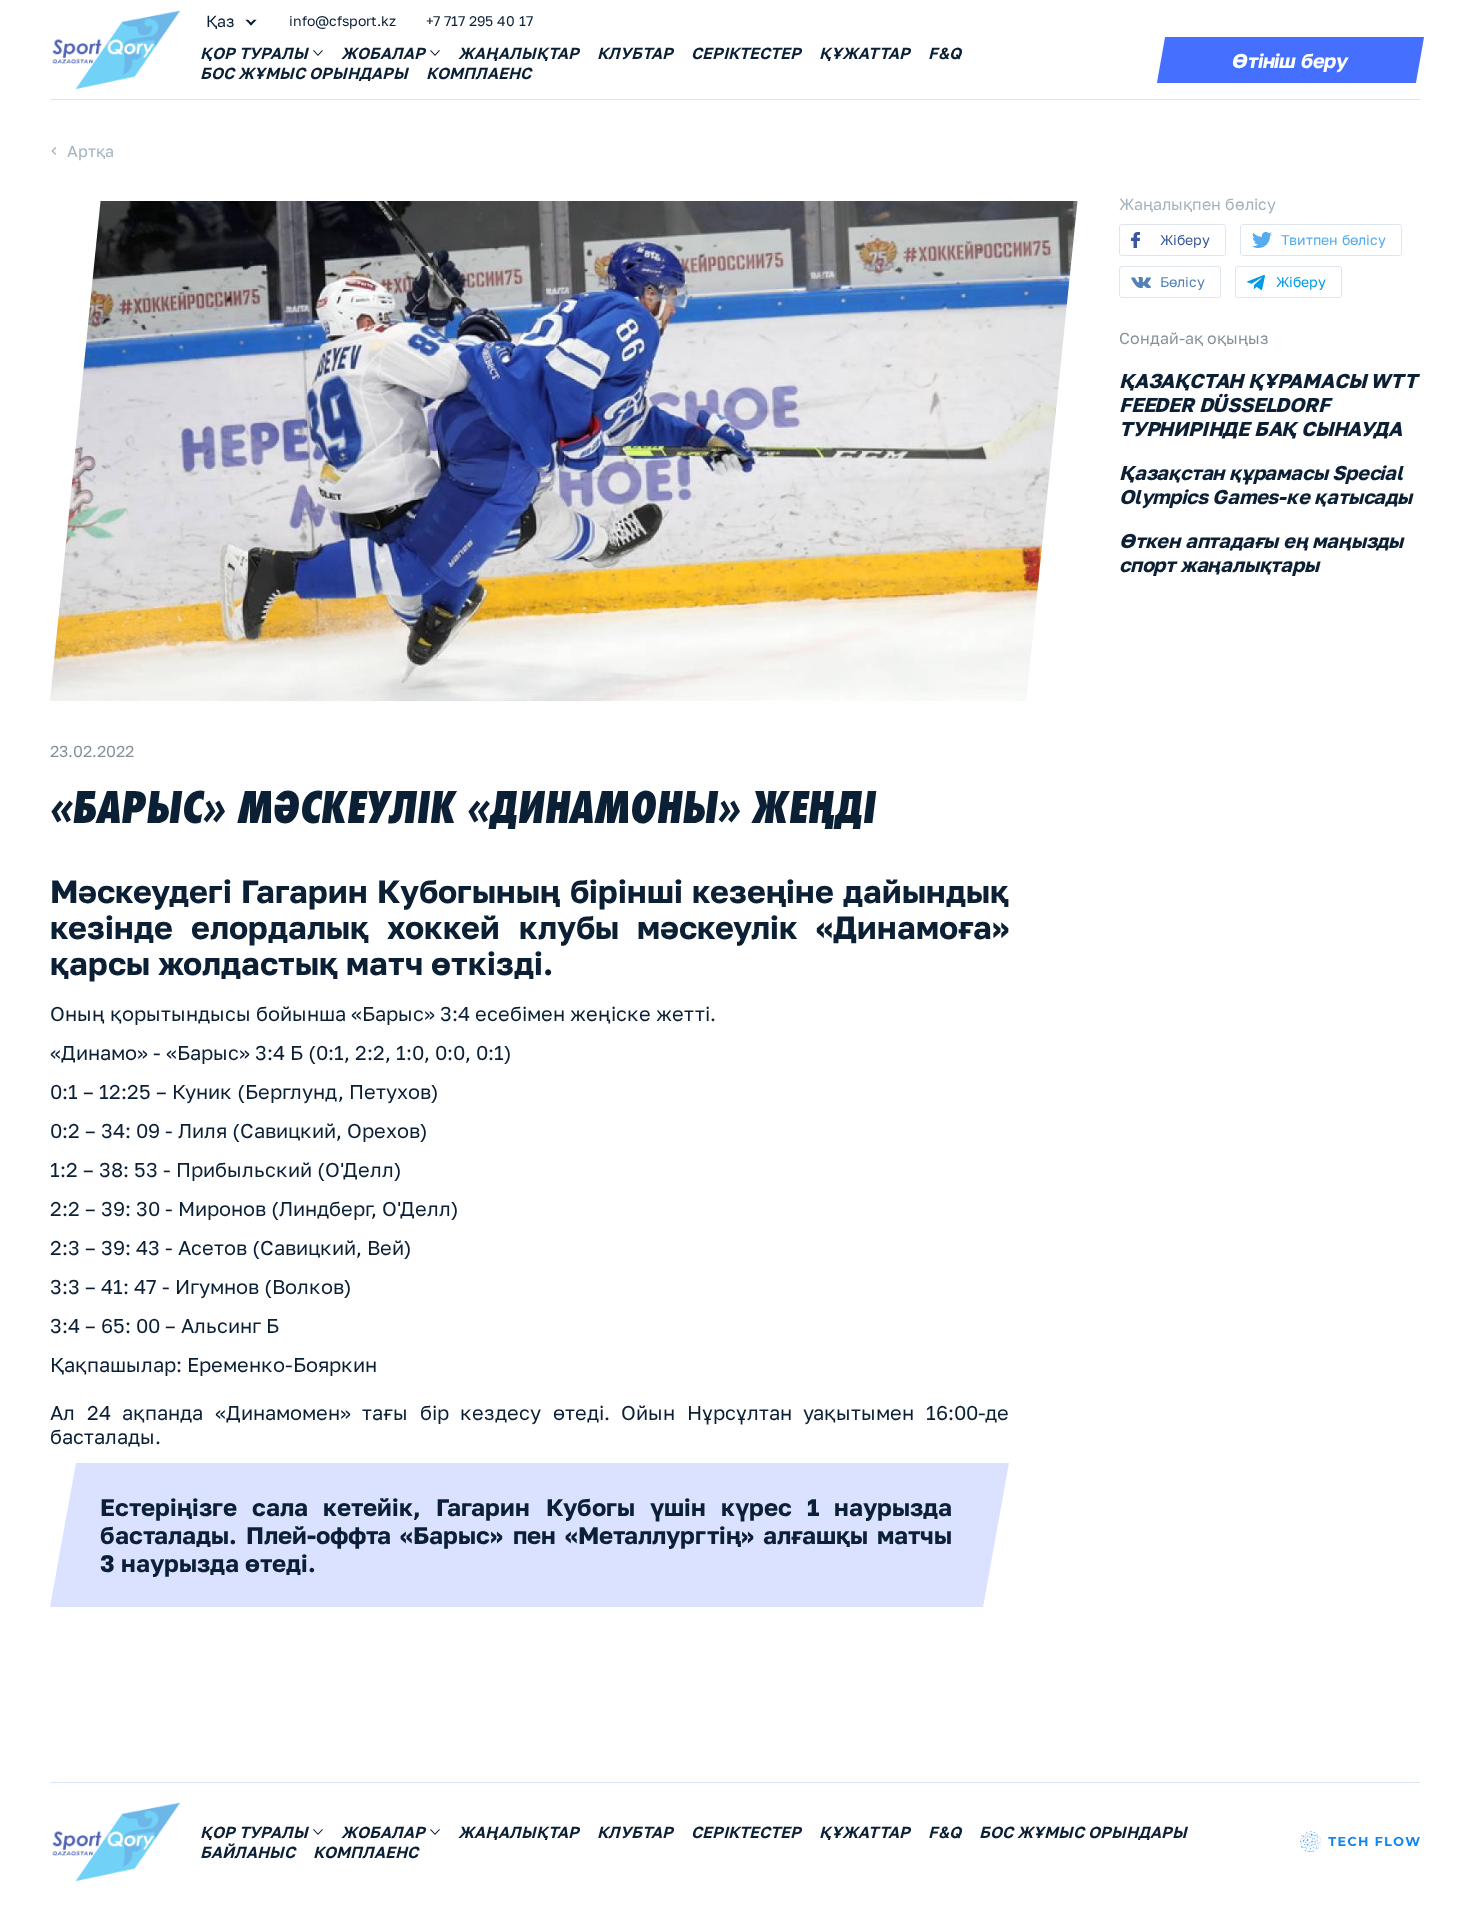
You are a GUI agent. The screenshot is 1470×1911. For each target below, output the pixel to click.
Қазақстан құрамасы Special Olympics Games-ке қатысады (1265, 484)
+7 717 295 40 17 (479, 20)
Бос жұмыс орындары (304, 73)
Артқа (90, 151)
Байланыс (247, 1852)
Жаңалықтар (518, 53)
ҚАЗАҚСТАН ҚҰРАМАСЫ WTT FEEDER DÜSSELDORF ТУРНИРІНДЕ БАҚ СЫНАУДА (1268, 404)
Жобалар (383, 53)
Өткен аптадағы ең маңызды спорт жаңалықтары (1261, 552)
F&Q (944, 53)
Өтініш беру (1290, 60)
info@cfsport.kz (342, 20)
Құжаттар (864, 53)
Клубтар (635, 53)
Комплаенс (478, 73)
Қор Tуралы (254, 53)
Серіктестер (746, 53)
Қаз (220, 21)
